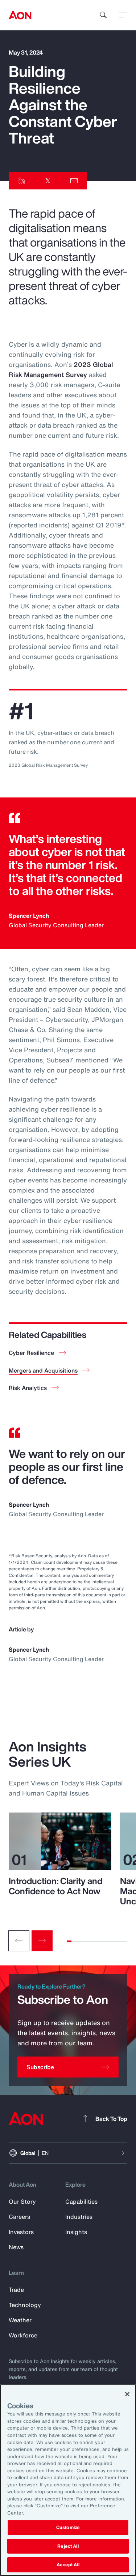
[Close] (127, 2394)
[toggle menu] (123, 15)
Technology (25, 2305)
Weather (20, 2320)
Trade (16, 2290)
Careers (19, 2217)
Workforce (23, 2335)
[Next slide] (42, 1941)
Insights (76, 2232)
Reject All (68, 2546)
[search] (103, 15)
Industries (79, 2217)
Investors (21, 2232)
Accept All (68, 2565)
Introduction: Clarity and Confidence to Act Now (55, 1886)
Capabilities (81, 2201)
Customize (68, 2527)
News (16, 2247)
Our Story (22, 2201)
